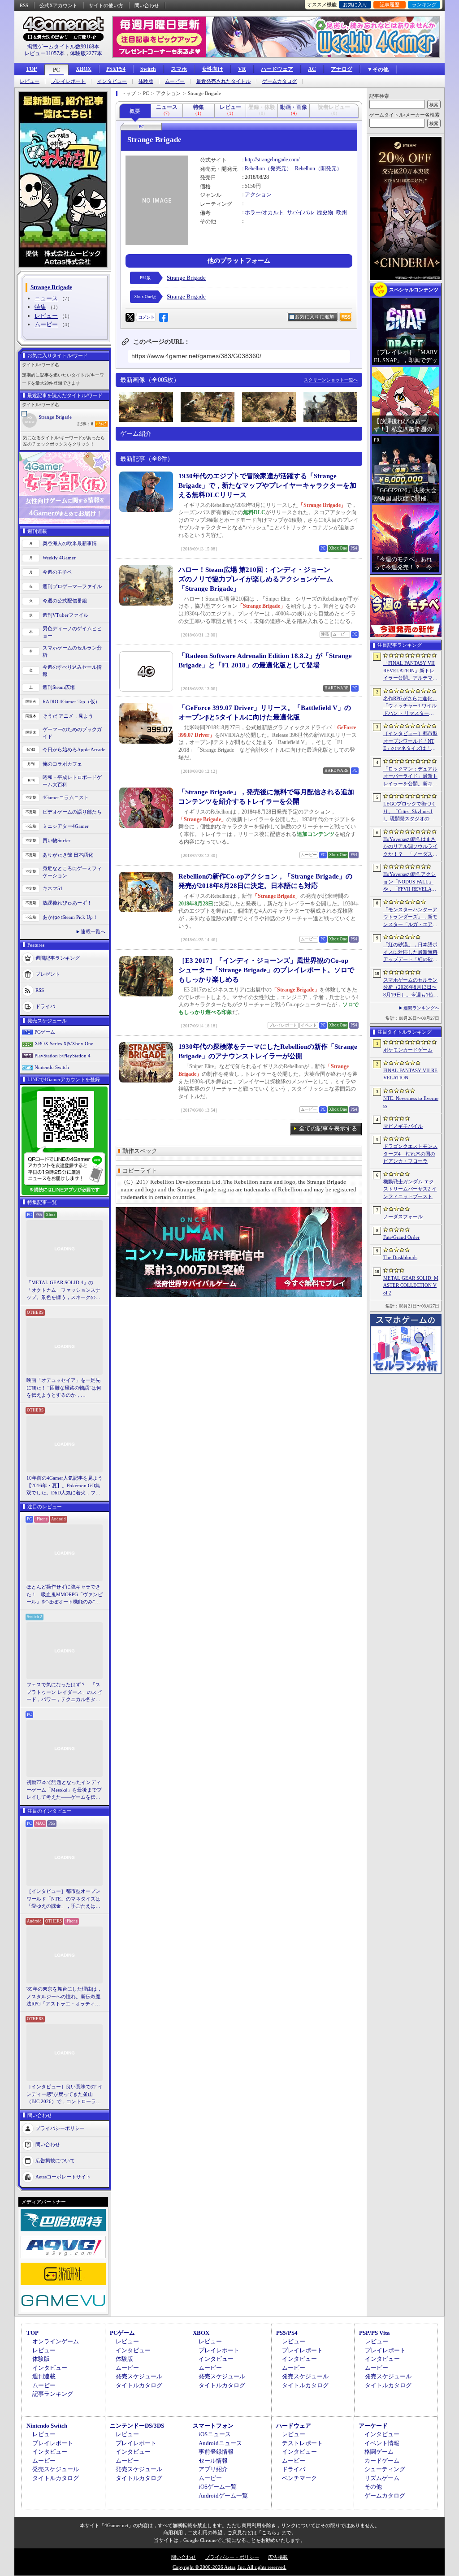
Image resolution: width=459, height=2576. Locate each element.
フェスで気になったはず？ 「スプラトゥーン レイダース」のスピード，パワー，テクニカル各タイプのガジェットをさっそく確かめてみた (64, 1693)
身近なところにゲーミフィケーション (72, 872)
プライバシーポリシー (60, 2128)
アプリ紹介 (213, 2469)
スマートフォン (213, 2426)
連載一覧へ (93, 931)
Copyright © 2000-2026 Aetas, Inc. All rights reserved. (229, 2567)
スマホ (179, 69)
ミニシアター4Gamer (66, 826)
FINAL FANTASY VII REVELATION (410, 1074)
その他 (373, 2487)
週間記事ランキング (58, 957)
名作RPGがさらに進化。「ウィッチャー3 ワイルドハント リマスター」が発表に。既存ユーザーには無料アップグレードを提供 (410, 706)
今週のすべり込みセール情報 (72, 671)
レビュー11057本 (44, 53)
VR (242, 69)
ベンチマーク (299, 2478)
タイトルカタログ (139, 2385)
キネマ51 (53, 888)
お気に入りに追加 (315, 317)
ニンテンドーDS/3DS (137, 2426)
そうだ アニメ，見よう (68, 716)
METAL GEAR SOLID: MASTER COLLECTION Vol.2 (411, 1285)
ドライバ (45, 1006)
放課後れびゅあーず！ (67, 903)
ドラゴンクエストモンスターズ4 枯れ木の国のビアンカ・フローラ (410, 1154)
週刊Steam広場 (59, 687)
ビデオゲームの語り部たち (72, 812)
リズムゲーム (382, 2478)
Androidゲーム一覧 (223, 2496)
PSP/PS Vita (375, 2333)
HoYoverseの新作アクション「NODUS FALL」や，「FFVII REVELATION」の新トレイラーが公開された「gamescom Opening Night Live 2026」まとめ (410, 882)
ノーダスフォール (403, 1217)
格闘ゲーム (379, 2452)
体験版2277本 (86, 53)
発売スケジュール (139, 2376)
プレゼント (48, 974)
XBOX (84, 69)
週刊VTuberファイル (65, 615)
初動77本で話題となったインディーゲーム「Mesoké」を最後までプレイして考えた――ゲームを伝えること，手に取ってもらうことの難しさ (64, 1790)
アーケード (373, 2426)
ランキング (424, 4)
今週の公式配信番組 (65, 601)
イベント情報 (382, 2443)
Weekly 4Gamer (59, 558)
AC (312, 69)
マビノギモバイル (403, 1126)
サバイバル (300, 212)
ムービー (175, 81)
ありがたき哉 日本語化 (68, 855)
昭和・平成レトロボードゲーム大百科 (72, 781)
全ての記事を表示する (328, 1128)
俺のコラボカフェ (62, 764)
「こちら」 (269, 2533)
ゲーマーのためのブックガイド (72, 733)
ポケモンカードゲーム (408, 1050)
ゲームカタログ (279, 81)
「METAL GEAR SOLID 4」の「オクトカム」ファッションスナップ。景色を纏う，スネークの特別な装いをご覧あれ (63, 1290)
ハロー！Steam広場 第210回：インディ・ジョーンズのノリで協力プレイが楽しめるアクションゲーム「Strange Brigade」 (256, 579)
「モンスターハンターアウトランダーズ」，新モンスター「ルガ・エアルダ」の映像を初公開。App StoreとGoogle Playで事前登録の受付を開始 (410, 918)
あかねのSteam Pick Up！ (70, 917)
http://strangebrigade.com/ (272, 160)
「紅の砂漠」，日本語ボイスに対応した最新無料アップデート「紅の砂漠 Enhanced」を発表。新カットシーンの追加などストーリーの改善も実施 (411, 952)
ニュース (46, 298)
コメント (146, 317)
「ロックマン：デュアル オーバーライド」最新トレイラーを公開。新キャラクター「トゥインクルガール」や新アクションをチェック (410, 777)
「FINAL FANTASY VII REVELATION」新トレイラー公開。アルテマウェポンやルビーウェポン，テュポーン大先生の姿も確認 (410, 671)
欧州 (342, 212)
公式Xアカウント (58, 5)
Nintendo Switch (52, 1067)
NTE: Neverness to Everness (411, 1102)
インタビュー (112, 81)
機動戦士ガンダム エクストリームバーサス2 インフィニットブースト (410, 1189)
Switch (148, 69)
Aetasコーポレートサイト (63, 2176)
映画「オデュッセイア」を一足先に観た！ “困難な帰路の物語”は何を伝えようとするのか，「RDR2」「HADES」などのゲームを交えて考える (64, 1388)
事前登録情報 (216, 2452)
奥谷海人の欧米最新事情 (70, 543)
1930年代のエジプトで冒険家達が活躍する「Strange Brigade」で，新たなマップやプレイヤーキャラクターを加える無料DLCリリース (267, 485)
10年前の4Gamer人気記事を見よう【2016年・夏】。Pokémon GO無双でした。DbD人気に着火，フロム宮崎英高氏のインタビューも (65, 1486)
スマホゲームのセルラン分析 (72, 652)
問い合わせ (147, 5)
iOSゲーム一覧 (218, 2487)
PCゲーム (45, 1032)
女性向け (212, 69)
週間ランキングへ (421, 1008)
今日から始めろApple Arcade (74, 749)
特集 (40, 307)
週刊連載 (44, 2376)
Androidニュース (220, 2443)
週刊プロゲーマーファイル (72, 586)
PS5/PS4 (116, 69)
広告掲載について (55, 2160)
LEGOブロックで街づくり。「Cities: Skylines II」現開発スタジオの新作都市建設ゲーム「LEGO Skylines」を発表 (410, 812)
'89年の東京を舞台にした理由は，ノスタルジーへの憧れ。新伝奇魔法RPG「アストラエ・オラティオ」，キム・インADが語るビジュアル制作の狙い (65, 1997)
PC (56, 70)
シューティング (385, 2469)
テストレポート (302, 2443)
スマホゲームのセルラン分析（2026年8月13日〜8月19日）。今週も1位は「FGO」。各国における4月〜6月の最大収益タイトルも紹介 (411, 988)
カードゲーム (382, 2461)
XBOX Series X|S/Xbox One (64, 1043)
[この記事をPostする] (130, 317)
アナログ (342, 69)
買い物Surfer (56, 840)
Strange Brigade (55, 417)
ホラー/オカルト (264, 212)
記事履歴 (390, 4)
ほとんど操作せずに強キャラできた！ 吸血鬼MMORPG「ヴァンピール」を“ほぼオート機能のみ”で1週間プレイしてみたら (65, 1595)
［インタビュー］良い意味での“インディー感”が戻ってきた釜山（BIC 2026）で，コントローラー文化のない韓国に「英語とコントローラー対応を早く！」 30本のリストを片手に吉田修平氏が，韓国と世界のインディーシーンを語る (65, 2095)
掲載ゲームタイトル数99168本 (63, 47)
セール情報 (213, 2461)
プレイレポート (68, 81)
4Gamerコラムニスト (66, 797)
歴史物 (325, 212)
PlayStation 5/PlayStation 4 (63, 1056)
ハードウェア (277, 69)
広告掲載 (278, 2557)
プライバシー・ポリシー (232, 2557)
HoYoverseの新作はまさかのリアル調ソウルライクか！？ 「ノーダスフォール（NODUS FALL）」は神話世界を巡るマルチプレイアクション (410, 847)
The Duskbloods (400, 1257)
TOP (31, 69)
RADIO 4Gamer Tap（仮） (71, 701)
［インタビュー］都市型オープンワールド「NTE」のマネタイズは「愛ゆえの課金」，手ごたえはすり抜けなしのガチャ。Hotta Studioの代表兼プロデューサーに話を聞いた (64, 1899)
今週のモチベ (57, 572)
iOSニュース (215, 2434)
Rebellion (255, 169)
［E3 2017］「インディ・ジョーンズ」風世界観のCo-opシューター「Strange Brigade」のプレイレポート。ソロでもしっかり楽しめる (266, 970)
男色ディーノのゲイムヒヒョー (72, 632)
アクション (258, 195)
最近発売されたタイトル (223, 81)
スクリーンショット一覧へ (331, 380)
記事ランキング (53, 2394)
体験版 (146, 81)
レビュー (30, 81)
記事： (85, 424)
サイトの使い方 (106, 5)
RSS (24, 5)
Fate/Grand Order (401, 1237)
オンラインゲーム (56, 2341)
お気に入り (355, 4)
